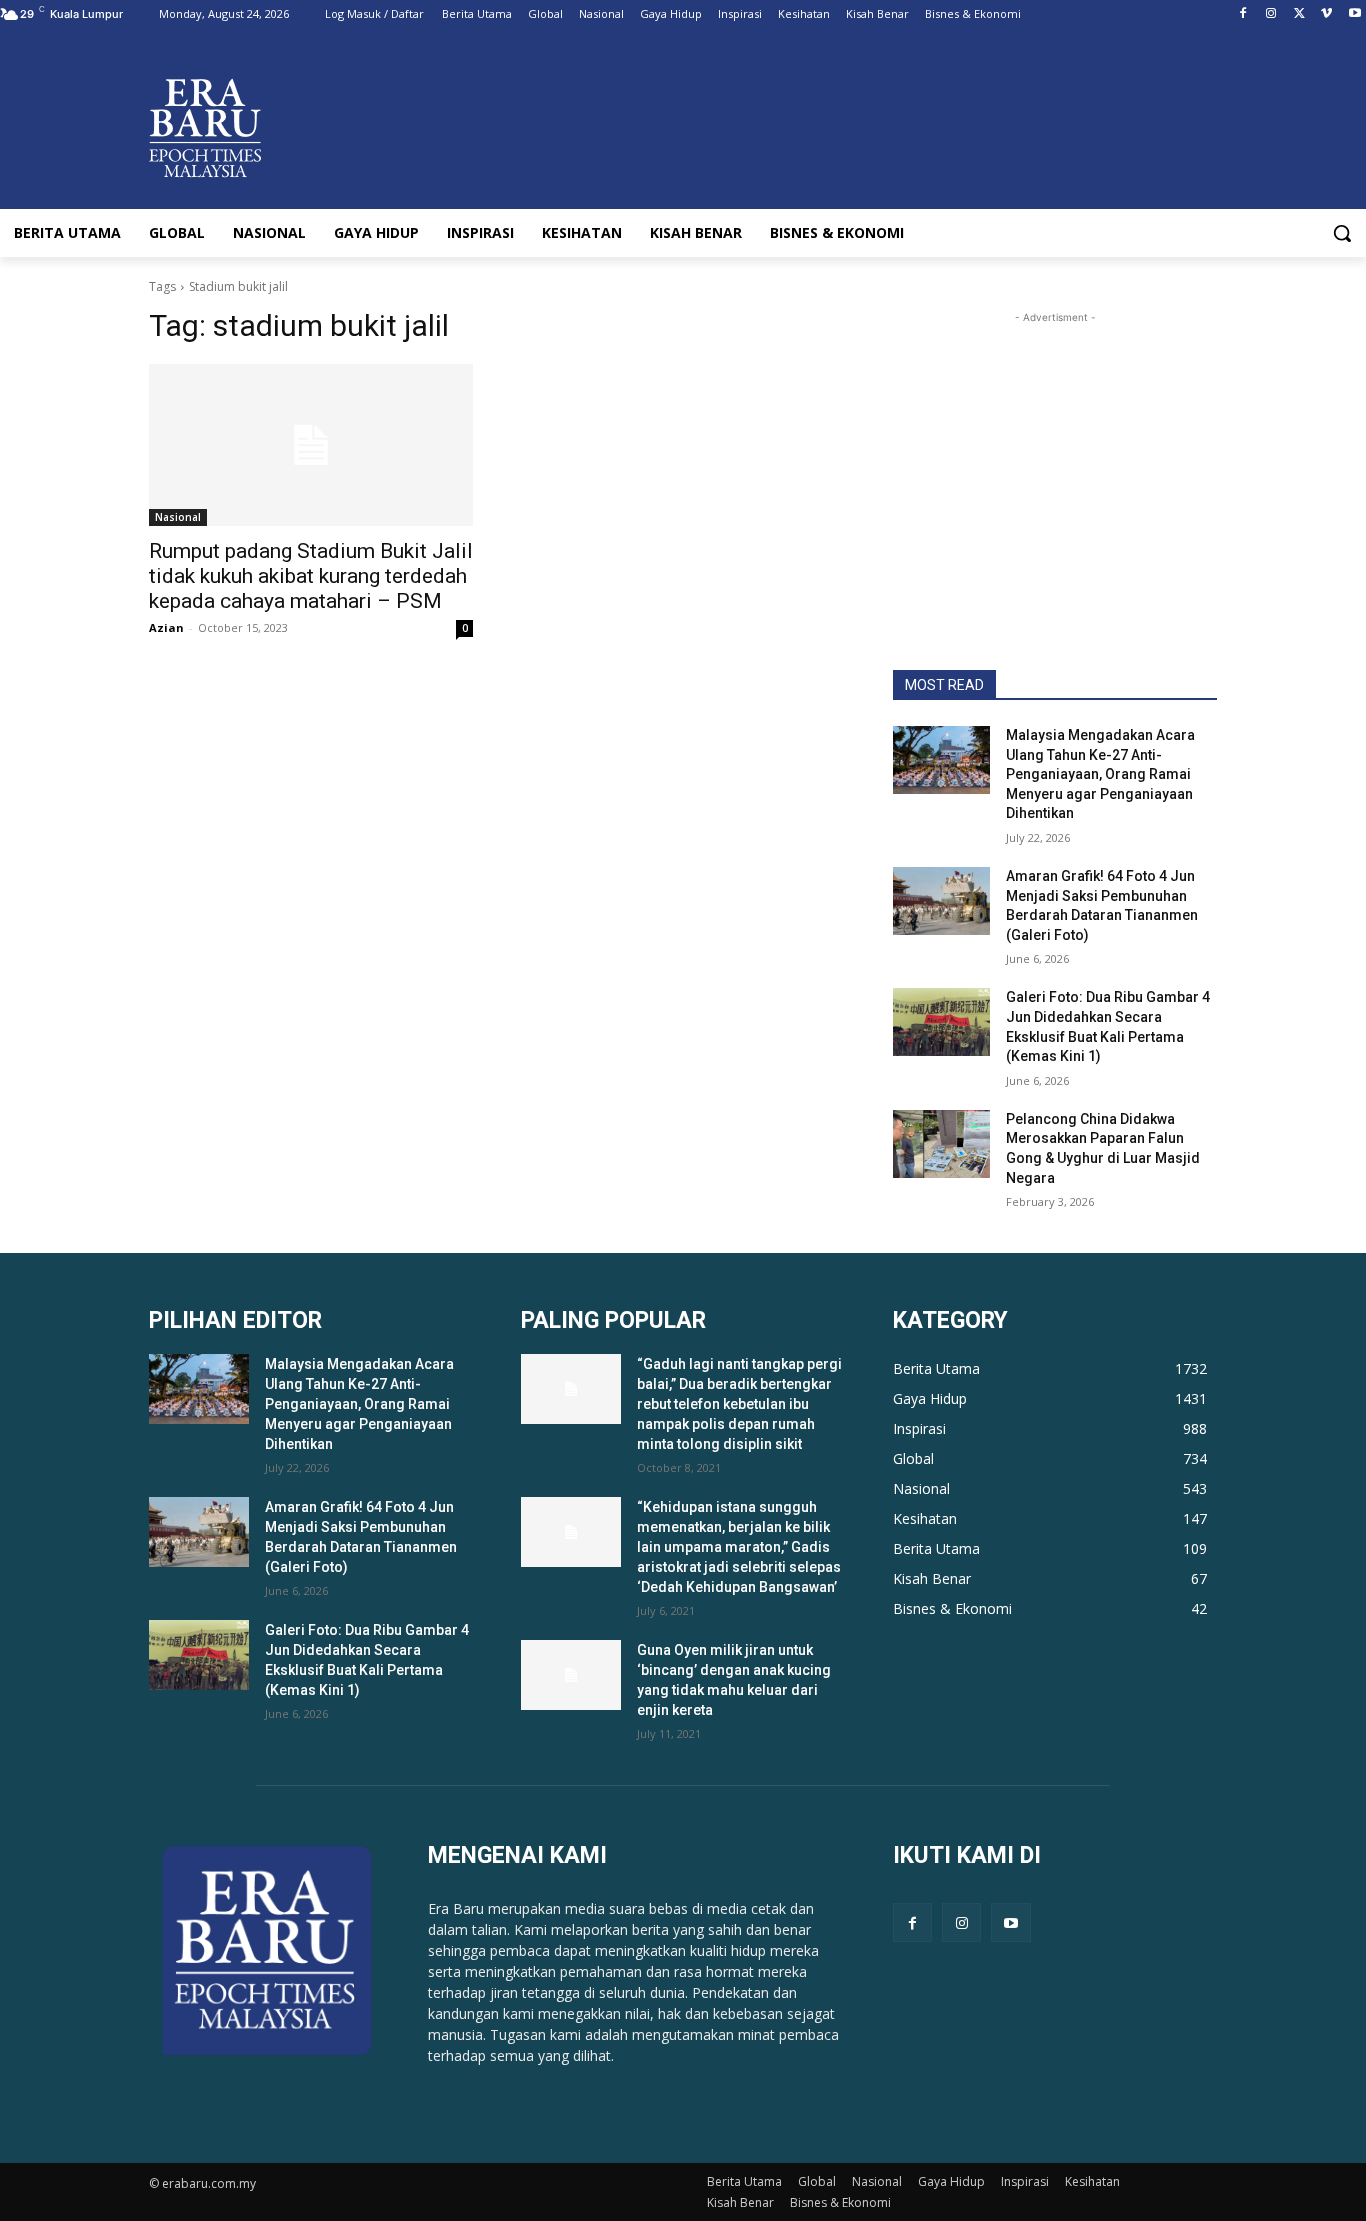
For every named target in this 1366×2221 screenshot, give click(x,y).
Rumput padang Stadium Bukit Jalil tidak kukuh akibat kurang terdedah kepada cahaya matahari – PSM (311, 576)
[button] (1342, 233)
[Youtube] (1354, 14)
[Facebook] (1243, 14)
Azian (166, 627)
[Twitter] (1299, 14)
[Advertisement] (1055, 453)
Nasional (178, 517)
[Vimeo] (1326, 14)
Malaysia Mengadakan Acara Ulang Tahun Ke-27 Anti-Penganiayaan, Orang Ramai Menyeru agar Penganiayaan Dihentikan (1100, 774)
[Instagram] (1271, 14)
